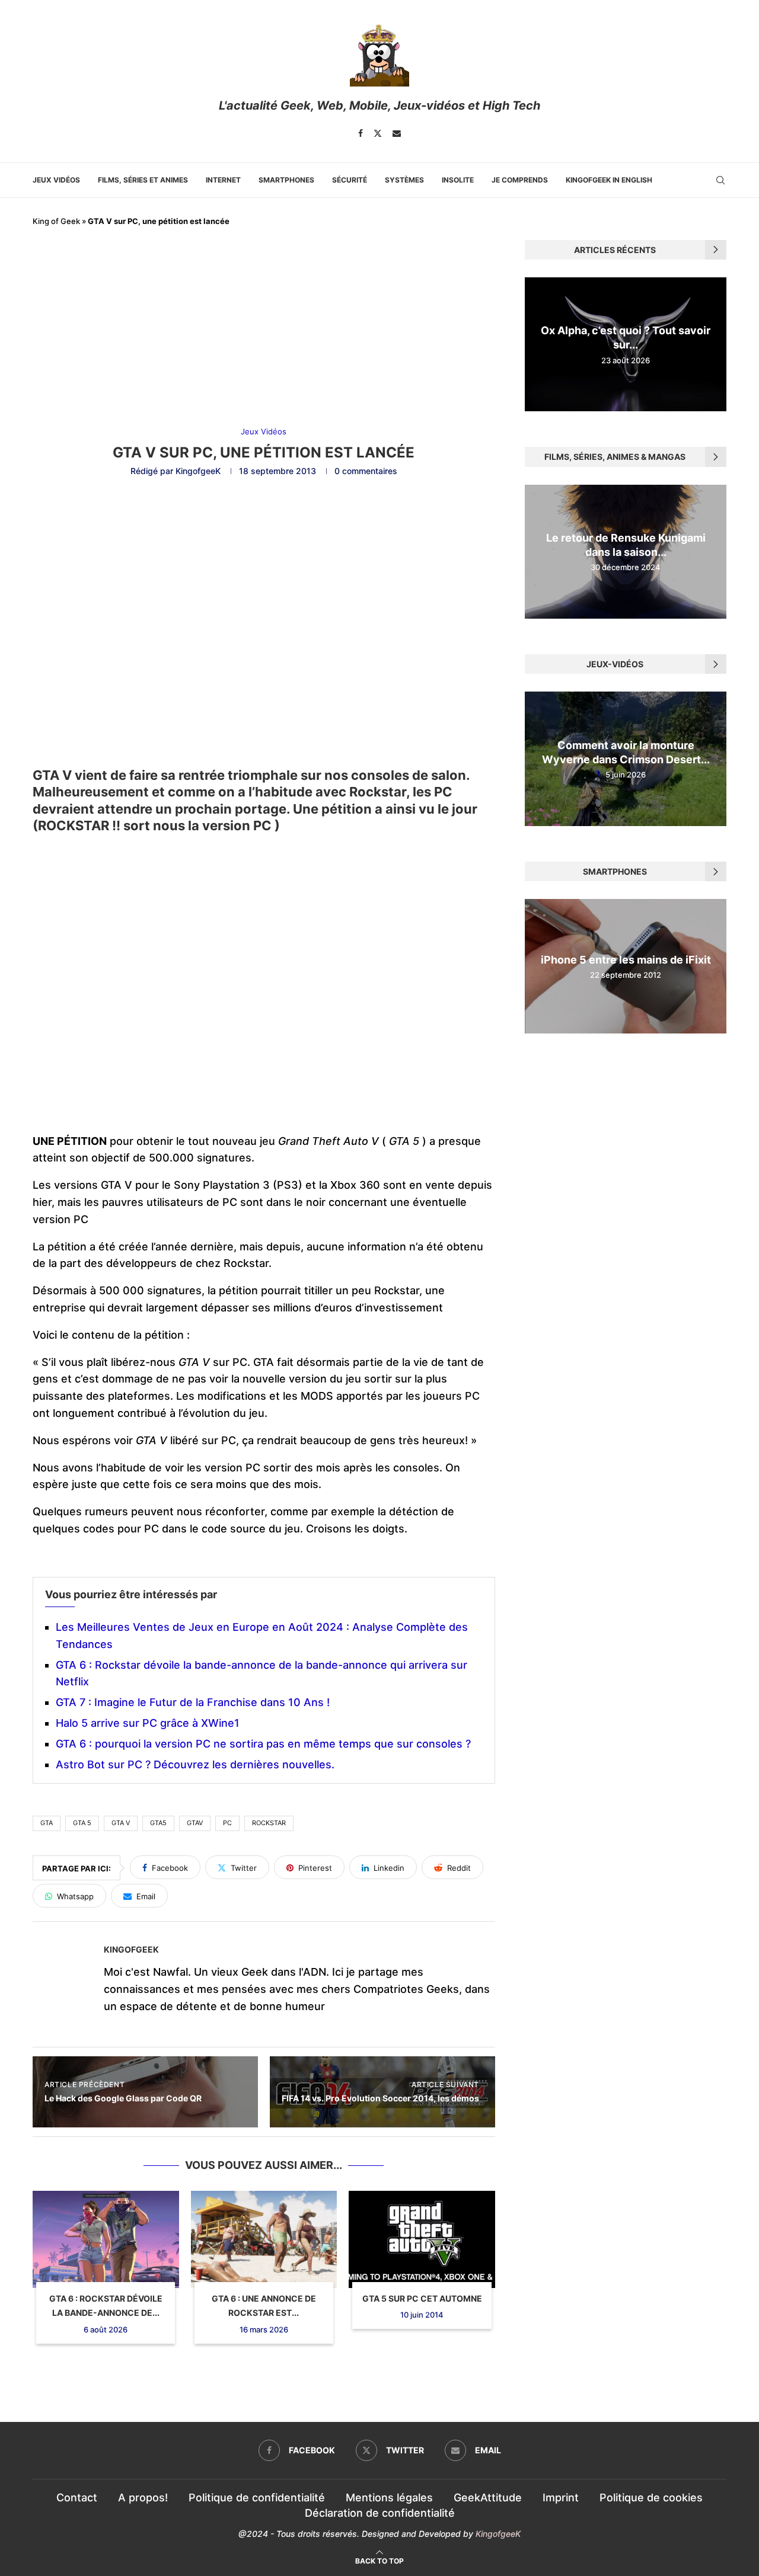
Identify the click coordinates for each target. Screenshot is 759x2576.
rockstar (269, 1823)
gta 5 (82, 1823)
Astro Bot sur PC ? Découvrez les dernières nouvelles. (195, 1764)
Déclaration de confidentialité (380, 2513)
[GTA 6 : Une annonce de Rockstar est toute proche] (264, 2239)
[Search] (720, 180)
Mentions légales (389, 2497)
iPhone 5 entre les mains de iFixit (626, 960)
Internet (223, 180)
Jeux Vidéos (56, 180)
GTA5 (158, 1823)
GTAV (195, 1823)
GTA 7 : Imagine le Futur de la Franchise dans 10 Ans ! (193, 1702)
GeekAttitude (488, 2497)
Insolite (458, 180)
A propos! (143, 2497)
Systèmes (404, 180)
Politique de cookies (651, 2497)
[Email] (397, 133)
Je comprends (520, 180)
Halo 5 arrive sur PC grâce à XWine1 (148, 1723)
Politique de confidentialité (257, 2497)
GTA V (121, 1823)
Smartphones (286, 180)
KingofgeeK (198, 471)
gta (47, 1823)
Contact (77, 2497)
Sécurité (350, 180)
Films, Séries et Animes (143, 180)
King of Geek (56, 221)
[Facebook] (361, 133)
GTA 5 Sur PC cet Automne (422, 2298)
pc (227, 1823)
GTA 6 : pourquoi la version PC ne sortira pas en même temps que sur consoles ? (263, 1744)
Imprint (561, 2497)
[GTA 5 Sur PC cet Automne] (422, 2239)
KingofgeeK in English (609, 180)
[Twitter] (378, 133)
